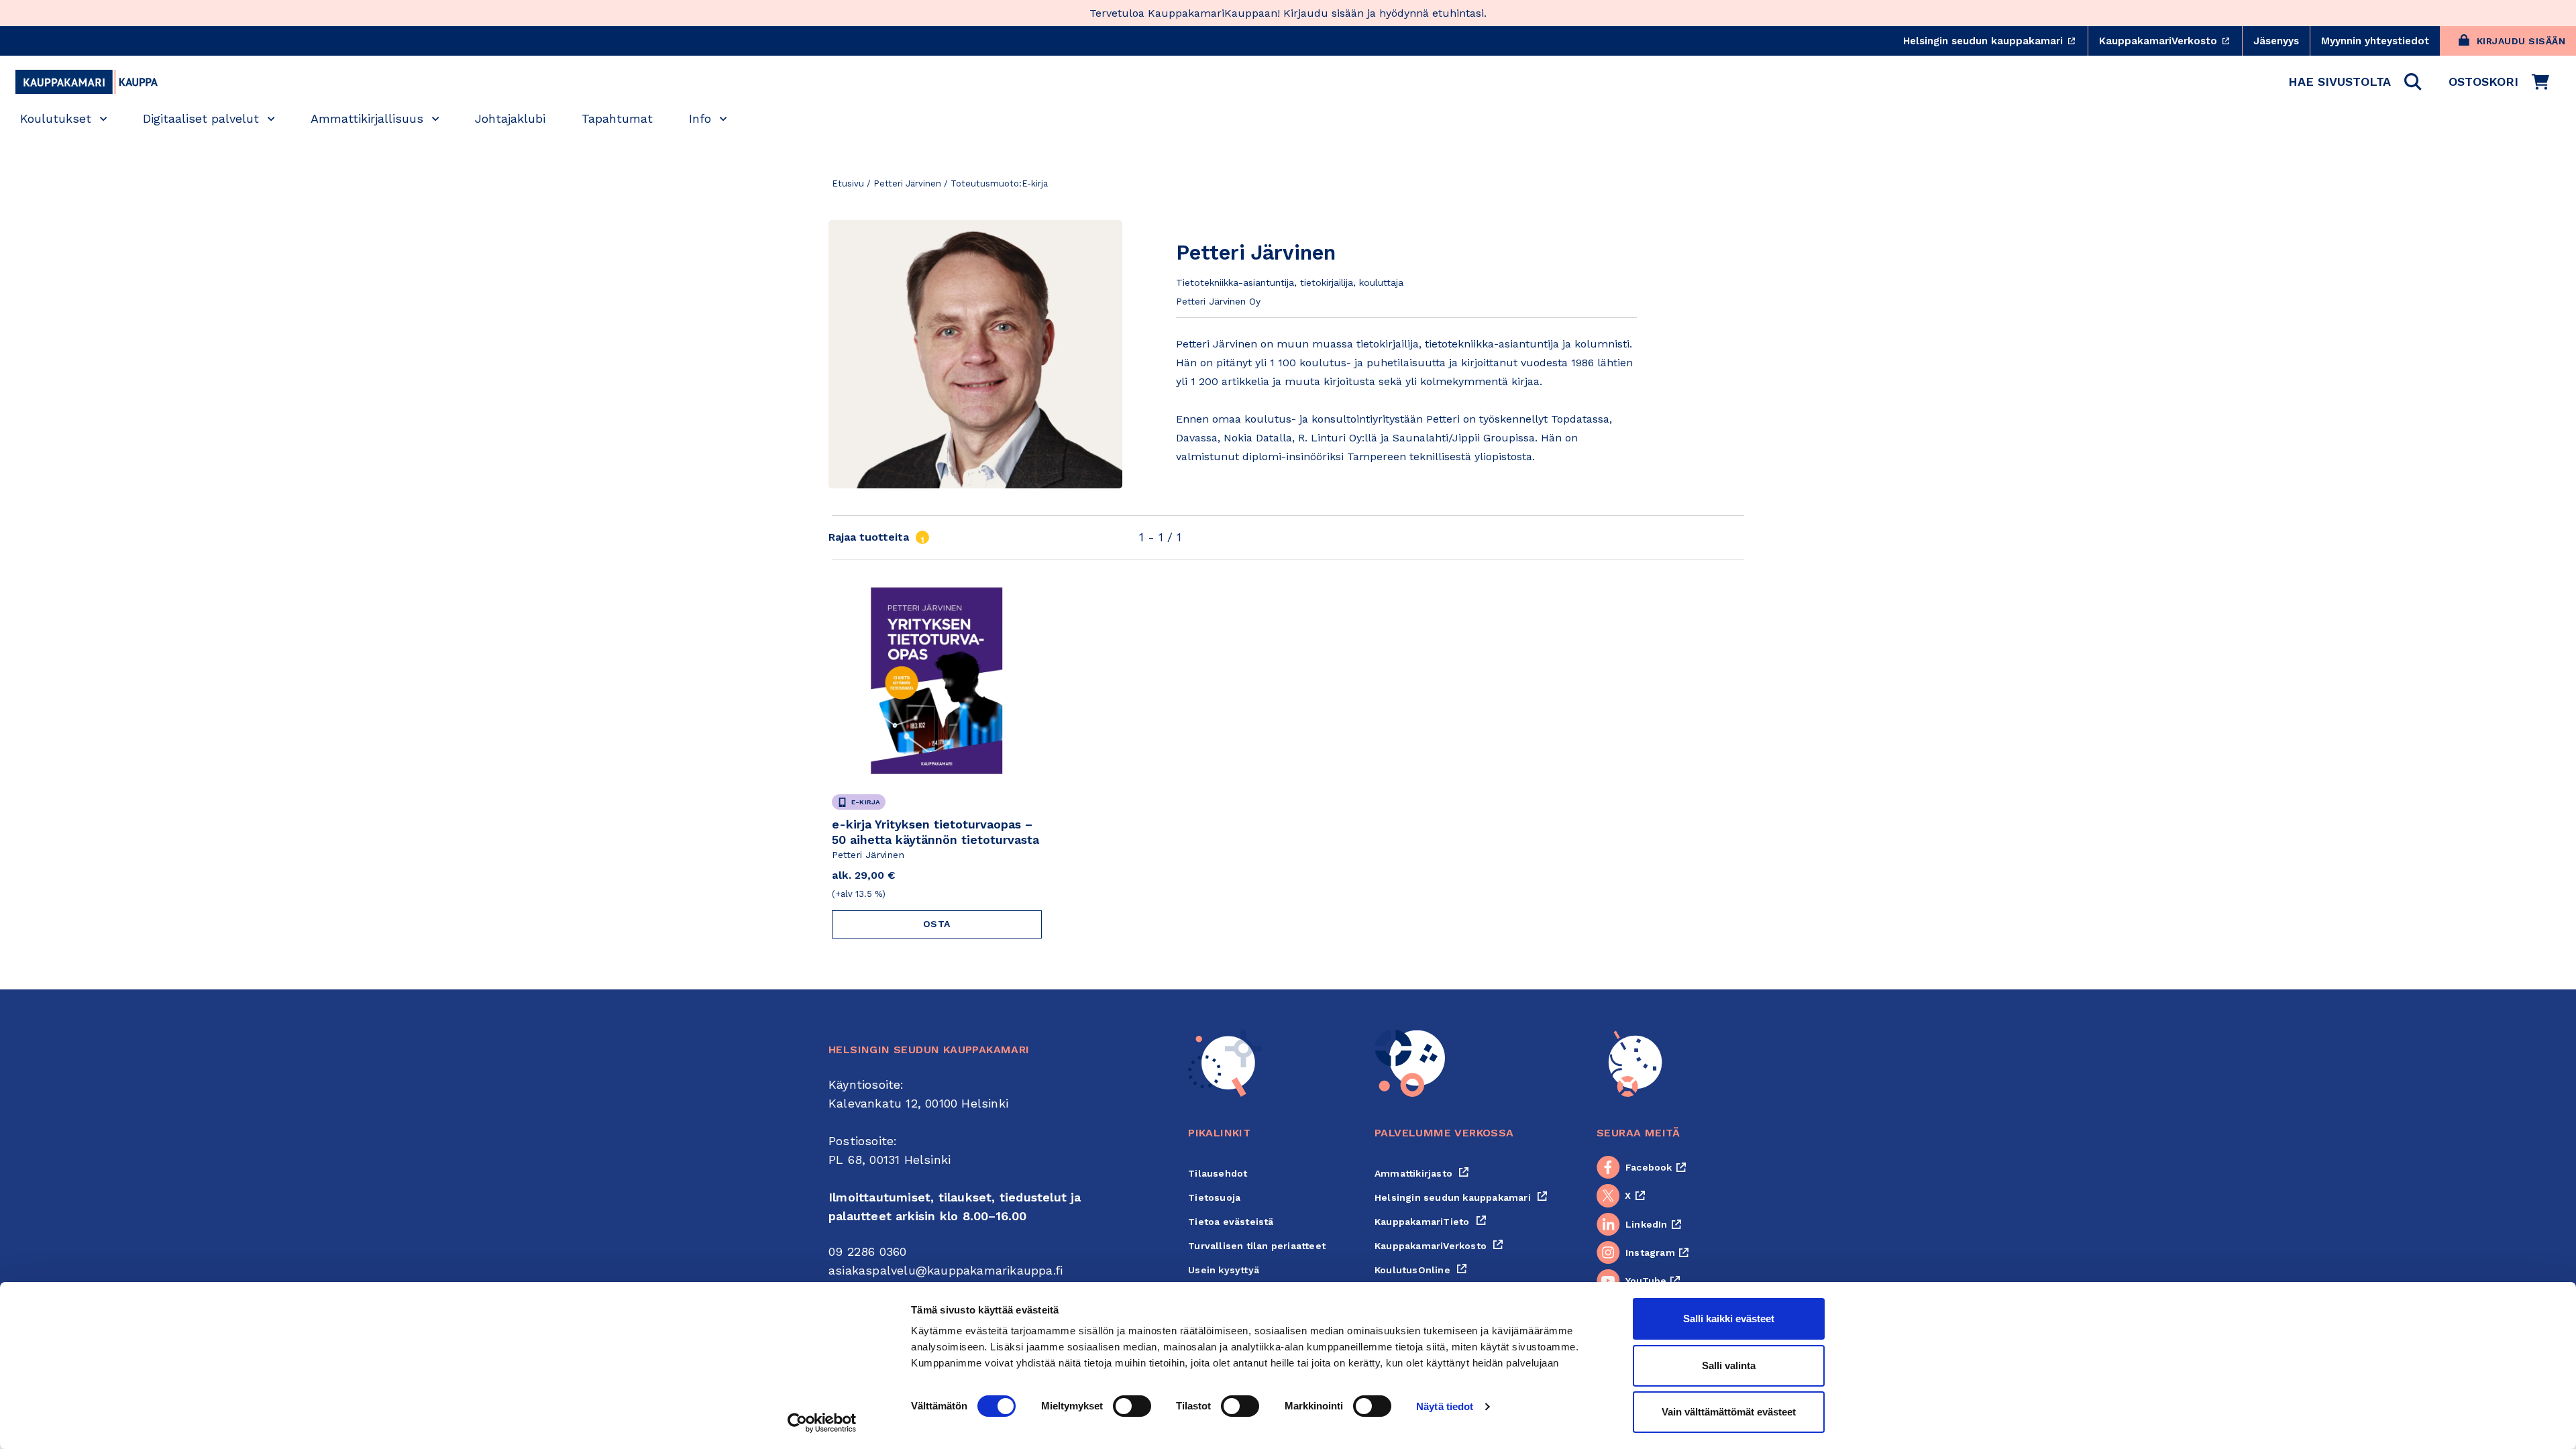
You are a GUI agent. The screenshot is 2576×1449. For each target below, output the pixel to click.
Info (700, 118)
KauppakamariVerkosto (2170, 41)
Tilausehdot (1218, 1173)
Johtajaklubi (510, 118)
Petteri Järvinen (907, 183)
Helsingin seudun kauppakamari (1995, 41)
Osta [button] (937, 924)
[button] (2355, 82)
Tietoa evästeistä (1231, 1222)
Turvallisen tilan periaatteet (1257, 1246)
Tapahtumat (617, 118)
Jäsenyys (2276, 41)
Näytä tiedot (1445, 1406)
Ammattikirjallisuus (367, 118)
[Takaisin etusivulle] (87, 82)
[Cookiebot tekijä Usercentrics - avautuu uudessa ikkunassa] (822, 1423)
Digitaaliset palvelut (201, 118)
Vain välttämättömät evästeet (1729, 1412)
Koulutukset (56, 118)
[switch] (1132, 1406)
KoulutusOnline (1421, 1270)
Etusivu (848, 183)
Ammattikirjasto (1422, 1173)
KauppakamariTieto (1431, 1222)
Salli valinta (1729, 1365)
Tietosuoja (1214, 1197)
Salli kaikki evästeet (1729, 1319)
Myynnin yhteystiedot (2375, 41)
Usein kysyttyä (1224, 1270)
